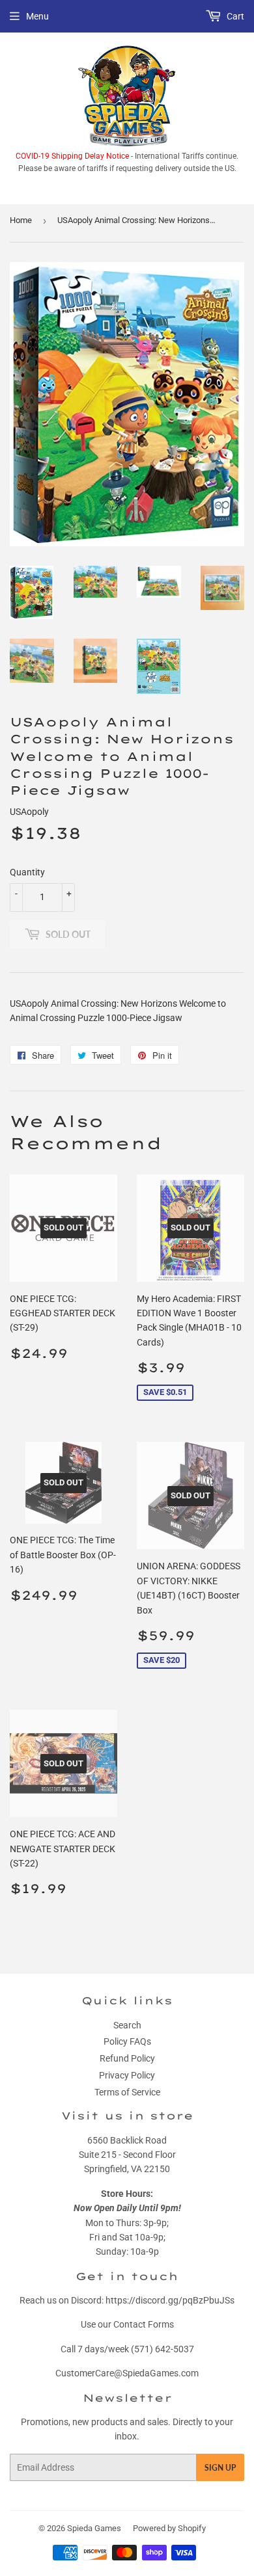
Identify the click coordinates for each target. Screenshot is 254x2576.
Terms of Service (127, 2092)
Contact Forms (144, 2324)
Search (127, 2025)
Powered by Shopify (169, 2528)
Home (21, 220)
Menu (37, 16)
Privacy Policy (127, 2075)
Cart (234, 16)
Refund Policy (127, 2058)
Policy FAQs (127, 2041)
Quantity (27, 872)
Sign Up (220, 2468)
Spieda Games (94, 2528)
